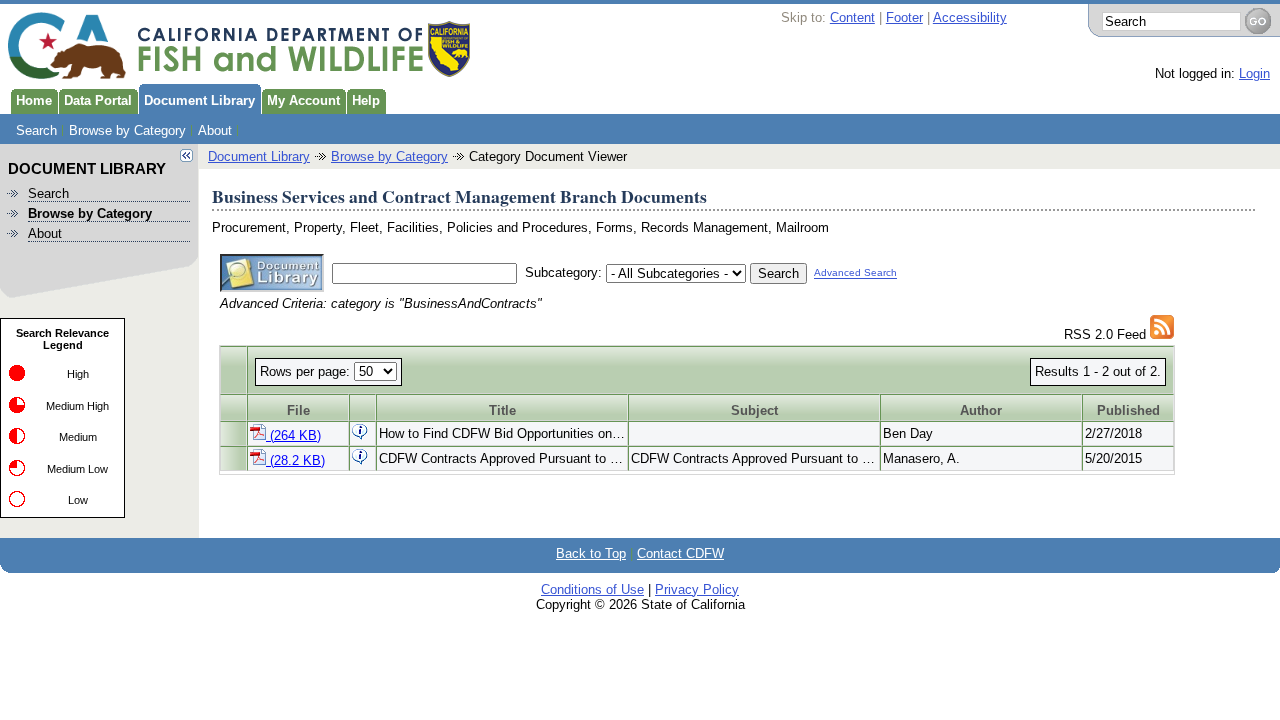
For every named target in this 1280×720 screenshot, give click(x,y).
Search (36, 130)
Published (1128, 410)
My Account (303, 100)
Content (852, 17)
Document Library (199, 100)
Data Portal (98, 100)
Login (1254, 73)
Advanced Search (855, 273)
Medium (78, 437)
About (215, 130)
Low (78, 500)
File (298, 410)
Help (366, 100)
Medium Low (77, 469)
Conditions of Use (592, 589)
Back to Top (591, 553)
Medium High (77, 406)
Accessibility (970, 17)
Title (502, 410)
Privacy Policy (697, 589)
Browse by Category (127, 130)
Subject (754, 410)
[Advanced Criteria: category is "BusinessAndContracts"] (1162, 334)
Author (981, 410)
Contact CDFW (680, 553)
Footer (904, 17)
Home (34, 100)
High (78, 374)
